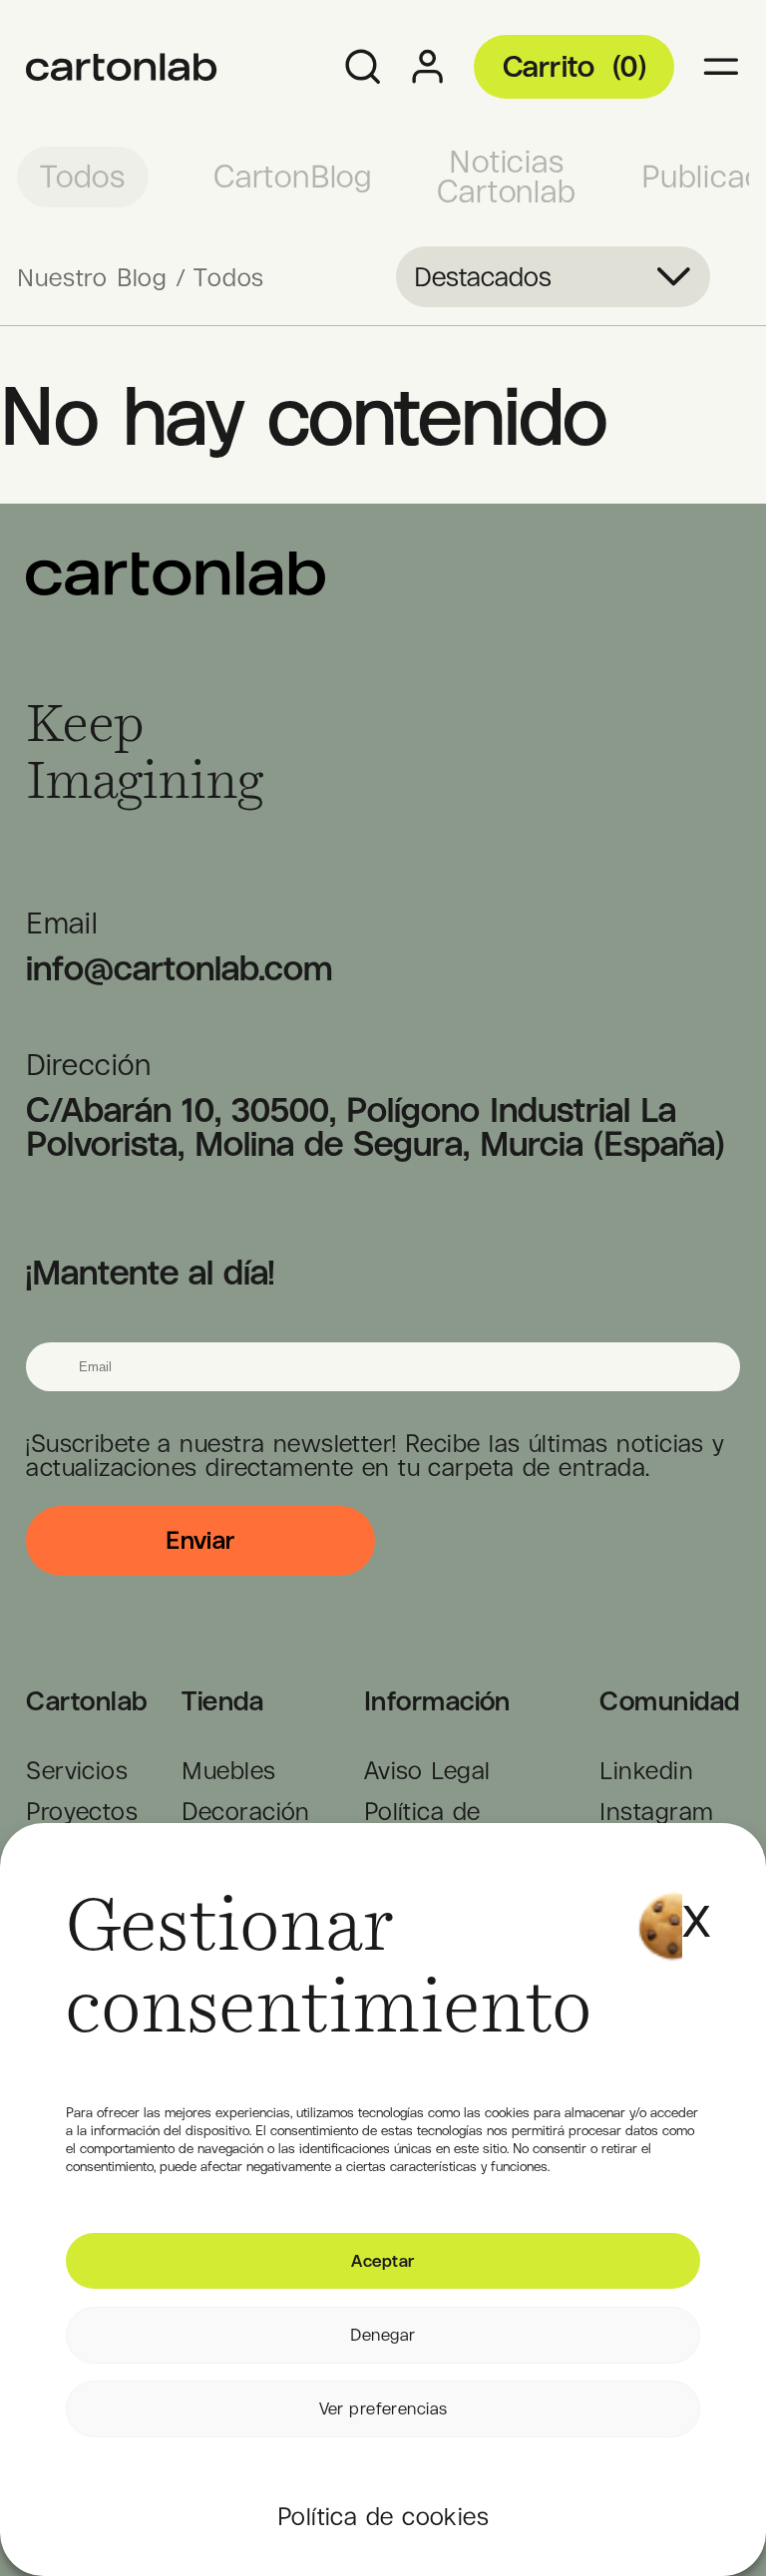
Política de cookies (383, 2516)
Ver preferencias (383, 2408)
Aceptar (383, 2261)
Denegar (383, 2335)
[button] (692, 1898)
